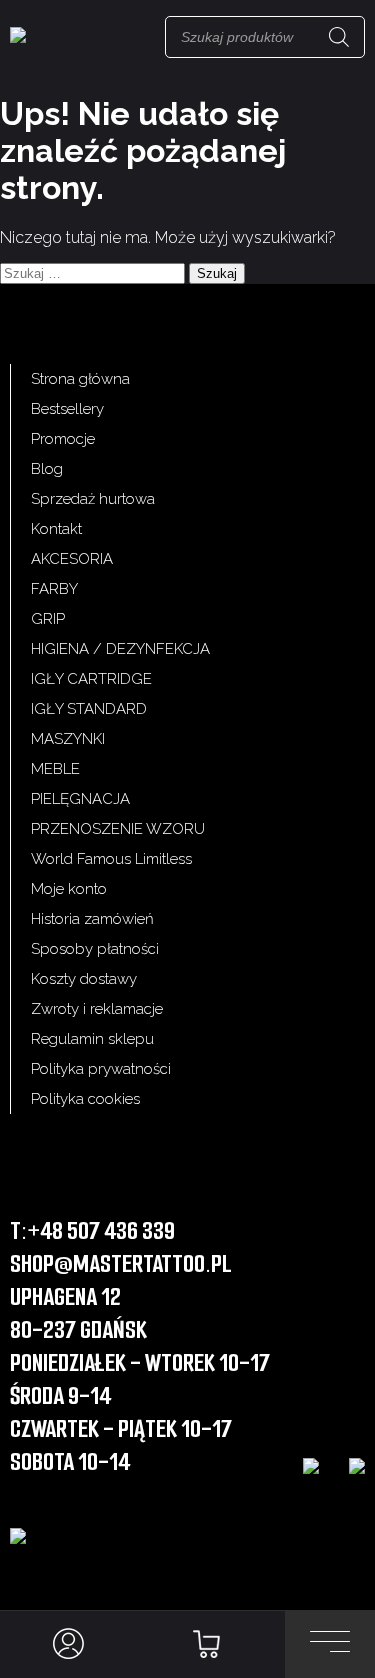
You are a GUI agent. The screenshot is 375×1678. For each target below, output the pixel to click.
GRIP (48, 619)
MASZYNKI (68, 739)
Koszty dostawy (84, 979)
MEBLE (55, 769)
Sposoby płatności (95, 949)
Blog (47, 469)
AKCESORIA (72, 559)
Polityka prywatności (101, 1069)
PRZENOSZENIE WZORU (118, 829)
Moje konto (69, 889)
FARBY (54, 589)
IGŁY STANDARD (89, 709)
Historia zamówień (92, 919)
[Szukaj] (339, 37)
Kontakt (56, 529)
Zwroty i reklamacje (97, 1009)
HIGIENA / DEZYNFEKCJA (120, 649)
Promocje (63, 439)
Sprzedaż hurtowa (93, 499)
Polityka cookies (85, 1099)
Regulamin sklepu (92, 1039)
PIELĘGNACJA (80, 799)
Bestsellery (67, 409)
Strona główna (80, 379)
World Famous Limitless (111, 859)
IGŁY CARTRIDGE (91, 679)
